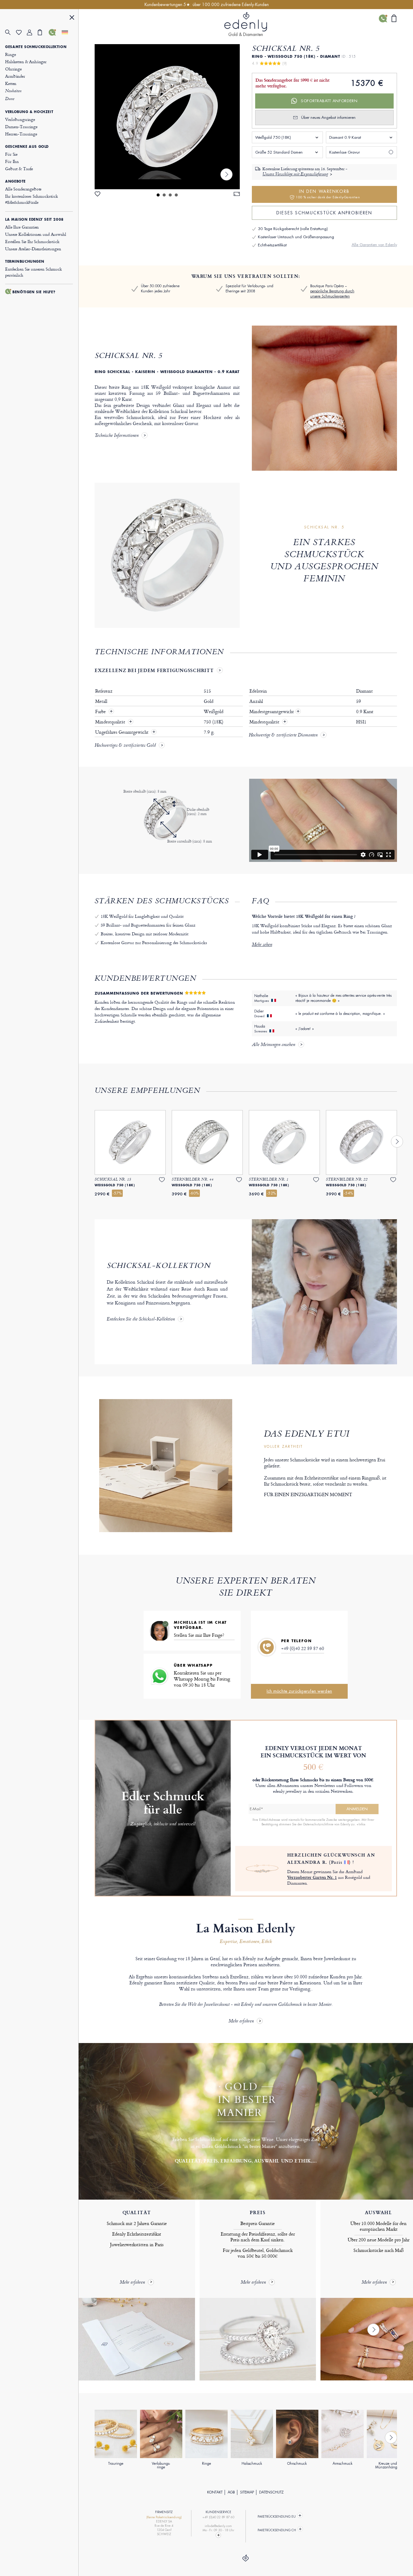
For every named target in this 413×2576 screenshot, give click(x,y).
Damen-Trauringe (21, 127)
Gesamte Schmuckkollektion (36, 47)
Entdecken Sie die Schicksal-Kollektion (141, 1320)
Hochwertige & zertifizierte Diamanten (283, 736)
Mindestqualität (111, 722)
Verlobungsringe (20, 119)
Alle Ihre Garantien (22, 227)
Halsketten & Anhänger (26, 62)
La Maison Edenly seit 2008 (34, 219)
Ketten (11, 83)
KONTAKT (215, 2492)
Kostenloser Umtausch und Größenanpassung (296, 237)
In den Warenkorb (328, 194)
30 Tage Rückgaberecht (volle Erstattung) (293, 229)
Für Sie (11, 154)
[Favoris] (21, 32)
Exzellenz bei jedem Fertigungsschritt (154, 670)
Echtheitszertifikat (272, 245)
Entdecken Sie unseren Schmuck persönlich (34, 272)
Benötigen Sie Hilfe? (34, 292)
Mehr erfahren (241, 2021)
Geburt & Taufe (19, 169)
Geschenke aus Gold (27, 147)
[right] (226, 174)
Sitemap (247, 2492)
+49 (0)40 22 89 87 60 (303, 1648)
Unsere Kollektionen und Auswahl (36, 234)
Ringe (10, 54)
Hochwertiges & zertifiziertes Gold (125, 746)
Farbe (101, 712)
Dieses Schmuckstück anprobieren (324, 213)
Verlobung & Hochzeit (29, 112)
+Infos (361, 1824)
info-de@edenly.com (218, 2526)
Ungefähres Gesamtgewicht (122, 732)
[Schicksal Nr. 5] (167, 117)
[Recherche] (11, 32)
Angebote (15, 181)
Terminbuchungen (25, 261)
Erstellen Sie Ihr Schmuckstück (32, 241)
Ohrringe (13, 69)
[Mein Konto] (32, 32)
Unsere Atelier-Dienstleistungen (33, 249)
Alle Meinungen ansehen (273, 1045)
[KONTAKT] (54, 32)
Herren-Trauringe (21, 134)
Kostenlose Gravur (345, 152)
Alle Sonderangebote (23, 189)
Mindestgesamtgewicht (275, 712)
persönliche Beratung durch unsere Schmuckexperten (332, 294)
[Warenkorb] (43, 32)
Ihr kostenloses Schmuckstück (32, 199)
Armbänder (15, 76)
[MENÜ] (72, 18)
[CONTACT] (218, 2535)
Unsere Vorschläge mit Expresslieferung (295, 174)
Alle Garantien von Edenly (374, 245)
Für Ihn (12, 161)
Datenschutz (271, 2492)
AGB (231, 2492)
